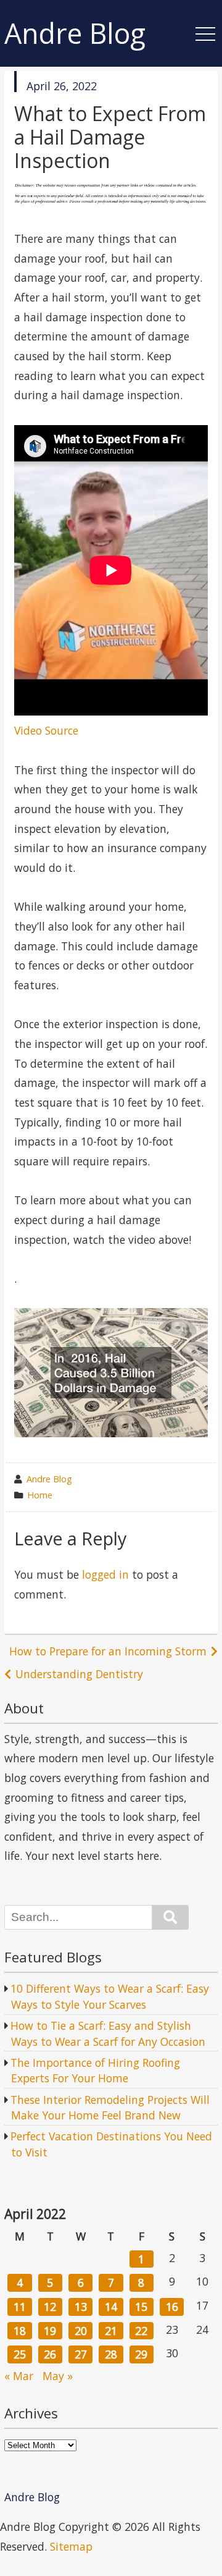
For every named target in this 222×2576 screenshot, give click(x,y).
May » (58, 2376)
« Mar (19, 2376)
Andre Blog (75, 34)
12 (50, 2307)
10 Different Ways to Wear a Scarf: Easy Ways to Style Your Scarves (110, 1996)
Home (40, 1495)
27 (81, 2354)
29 (141, 2354)
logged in (105, 1574)
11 (20, 2307)
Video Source (46, 730)
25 (20, 2354)
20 (81, 2331)
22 (141, 2331)
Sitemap (71, 2546)
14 (111, 2307)
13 (81, 2307)
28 (111, 2354)
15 (141, 2307)
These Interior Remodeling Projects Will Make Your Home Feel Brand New (110, 2108)
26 (50, 2354)
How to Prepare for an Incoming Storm (108, 1651)
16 (172, 2307)
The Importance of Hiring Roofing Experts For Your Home (95, 2071)
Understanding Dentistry (79, 1674)
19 (50, 2331)
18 (20, 2331)
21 (111, 2331)
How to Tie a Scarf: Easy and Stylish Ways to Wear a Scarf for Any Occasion (108, 2033)
